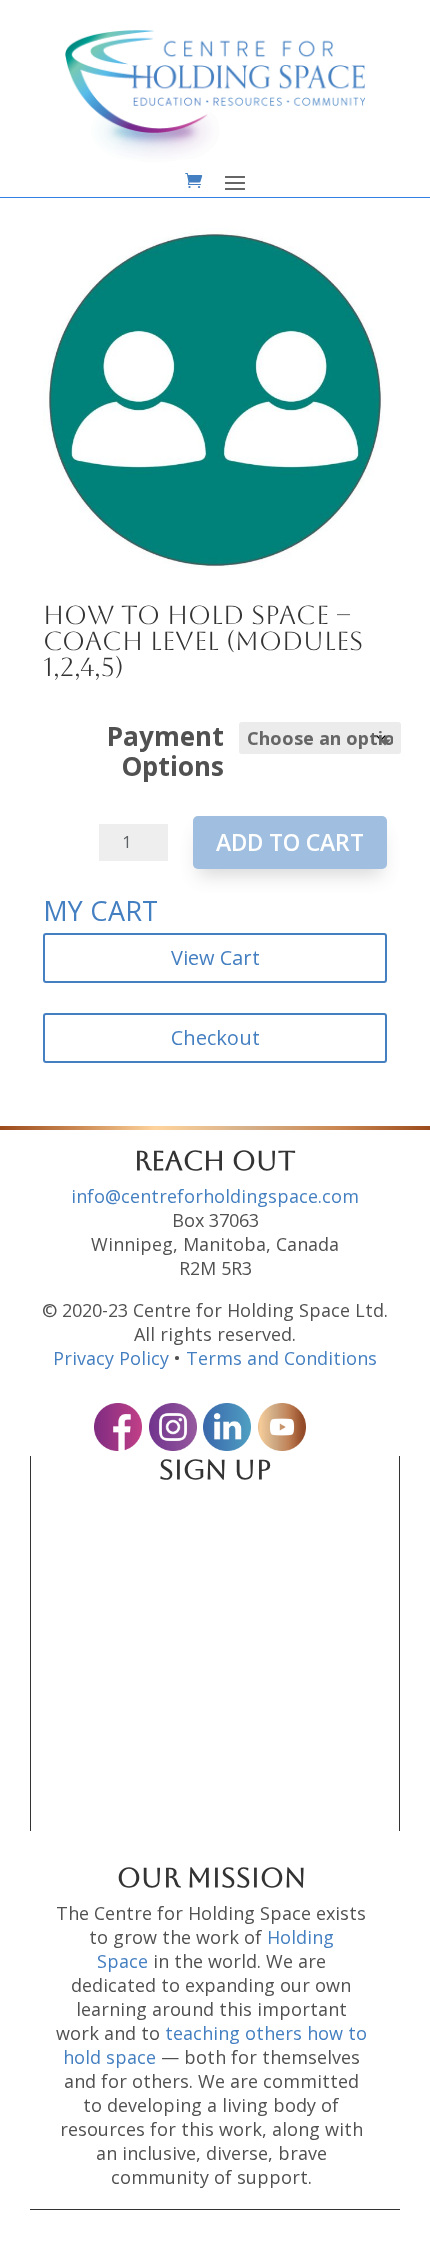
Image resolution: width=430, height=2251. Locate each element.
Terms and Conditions (281, 1358)
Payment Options (165, 751)
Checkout (215, 1037)
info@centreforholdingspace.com (215, 1196)
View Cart (215, 957)
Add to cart (290, 842)
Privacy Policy (111, 1358)
